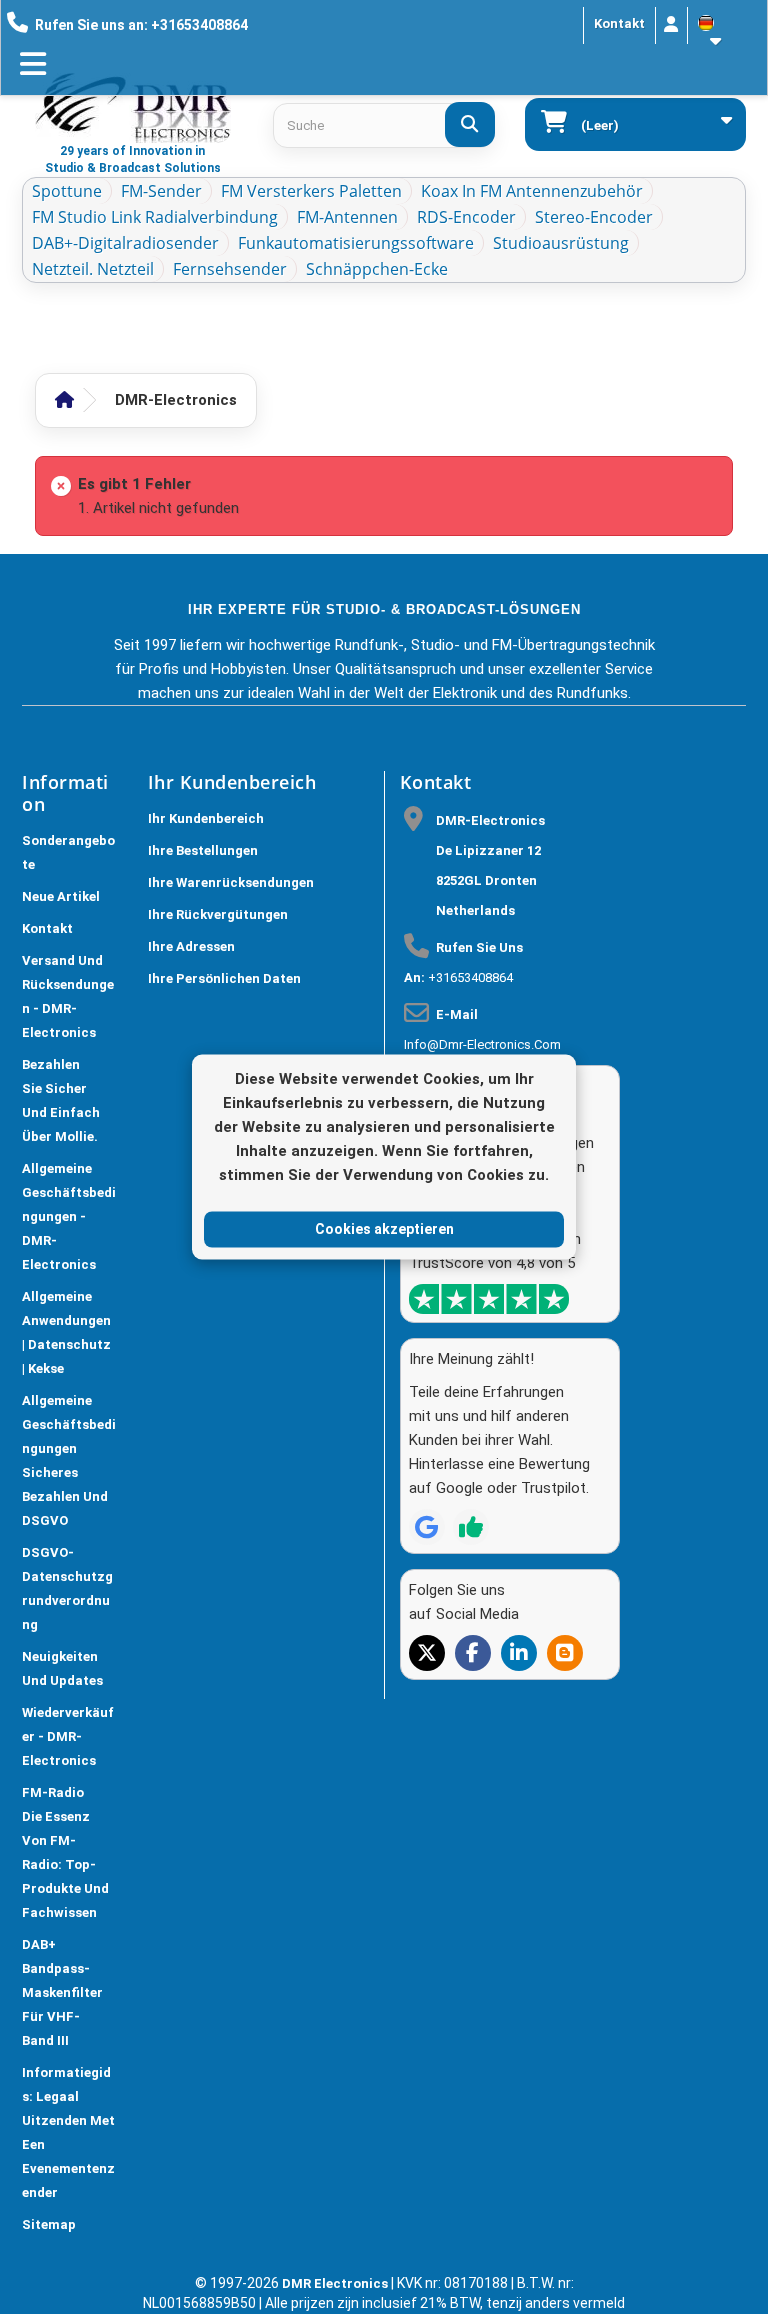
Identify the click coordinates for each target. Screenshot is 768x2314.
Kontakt (619, 23)
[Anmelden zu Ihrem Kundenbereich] (671, 25)
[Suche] (470, 124)
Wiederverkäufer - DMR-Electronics (68, 1736)
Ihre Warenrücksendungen (231, 882)
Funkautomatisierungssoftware (356, 243)
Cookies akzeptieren (384, 1229)
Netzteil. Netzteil (93, 269)
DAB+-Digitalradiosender (125, 243)
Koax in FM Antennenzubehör (532, 191)
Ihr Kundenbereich (206, 818)
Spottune (67, 191)
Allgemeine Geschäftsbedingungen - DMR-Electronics (69, 1216)
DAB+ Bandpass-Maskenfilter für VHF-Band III (62, 1992)
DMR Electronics (336, 2283)
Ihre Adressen (191, 946)
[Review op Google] (427, 1527)
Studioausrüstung (561, 243)
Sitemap (49, 2224)
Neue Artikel (61, 896)
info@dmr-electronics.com (482, 1044)
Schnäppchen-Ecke (377, 269)
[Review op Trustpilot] (471, 1527)
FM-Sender (161, 191)
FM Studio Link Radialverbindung (155, 217)
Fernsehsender (230, 269)
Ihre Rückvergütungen (218, 914)
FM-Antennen (347, 217)
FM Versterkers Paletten (311, 191)
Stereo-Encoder (594, 217)
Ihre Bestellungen (203, 850)
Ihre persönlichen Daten (224, 978)
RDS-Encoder (466, 217)
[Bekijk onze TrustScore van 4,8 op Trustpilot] (489, 1299)
